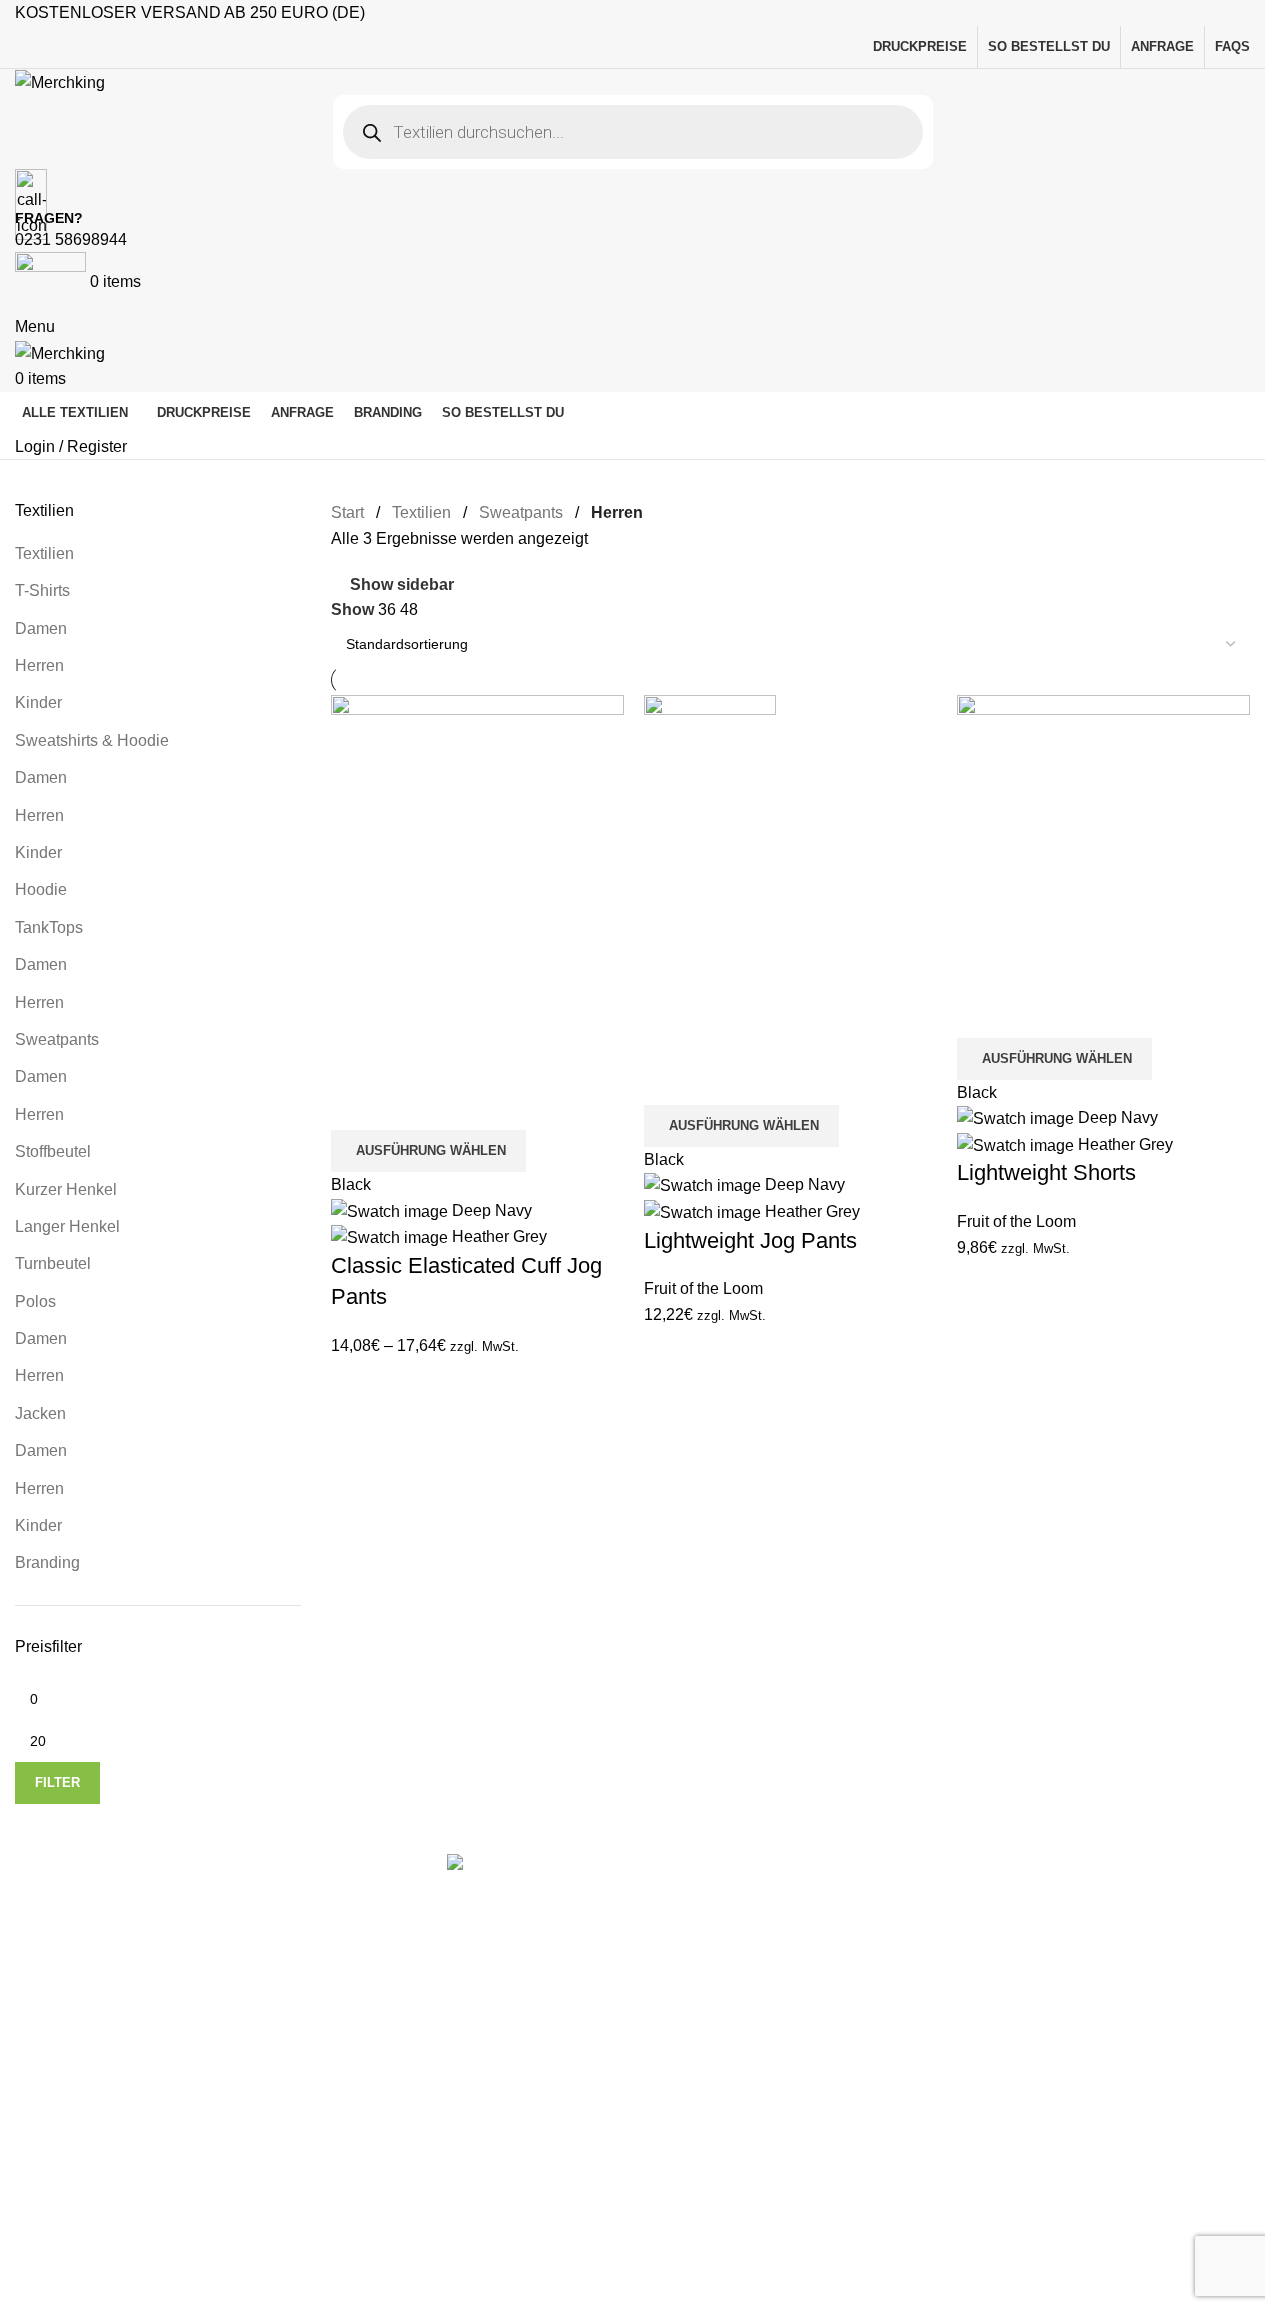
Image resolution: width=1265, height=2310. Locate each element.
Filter (57, 1782)
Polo (724, 2064)
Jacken (733, 2027)
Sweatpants (750, 2139)
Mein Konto (617, 1955)
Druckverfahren (631, 2029)
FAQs (597, 1992)
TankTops (742, 2101)
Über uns (609, 2179)
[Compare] (356, 1105)
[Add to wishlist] (410, 1105)
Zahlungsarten (628, 2104)
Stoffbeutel (746, 2214)
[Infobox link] (632, 1155)
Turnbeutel (746, 2176)
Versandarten (624, 2142)
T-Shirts (735, 1929)
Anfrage (605, 2216)
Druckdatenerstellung (653, 2067)
